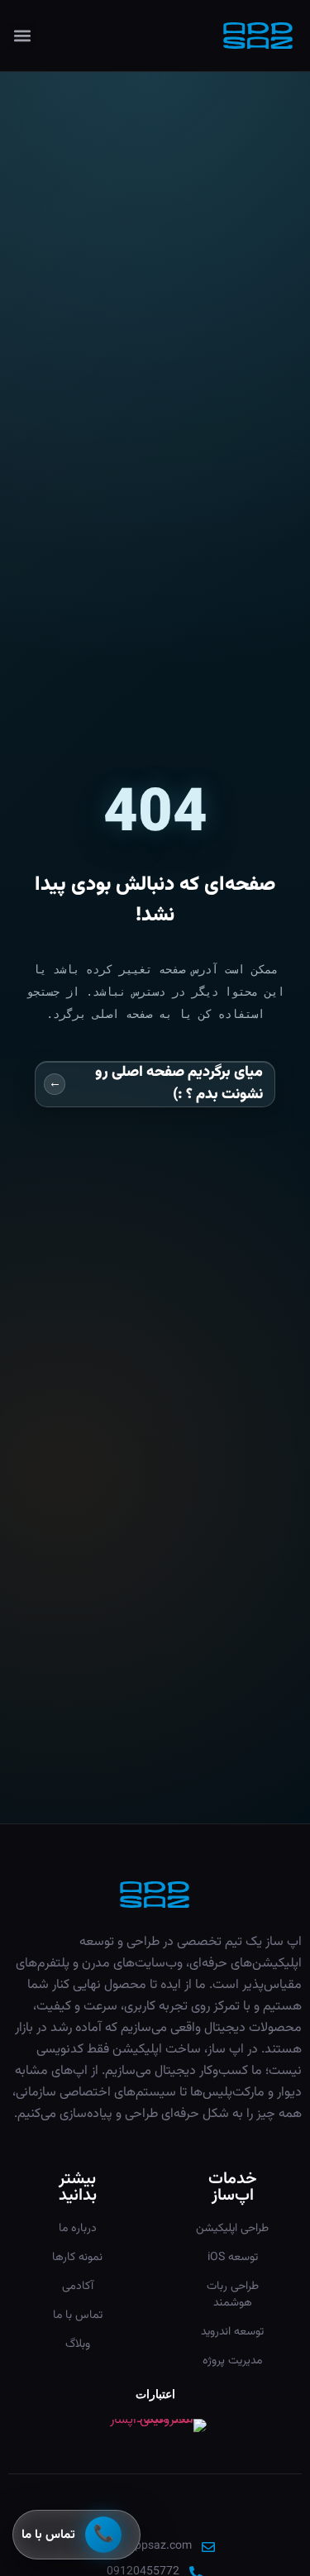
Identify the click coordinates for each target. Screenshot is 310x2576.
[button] (22, 36)
